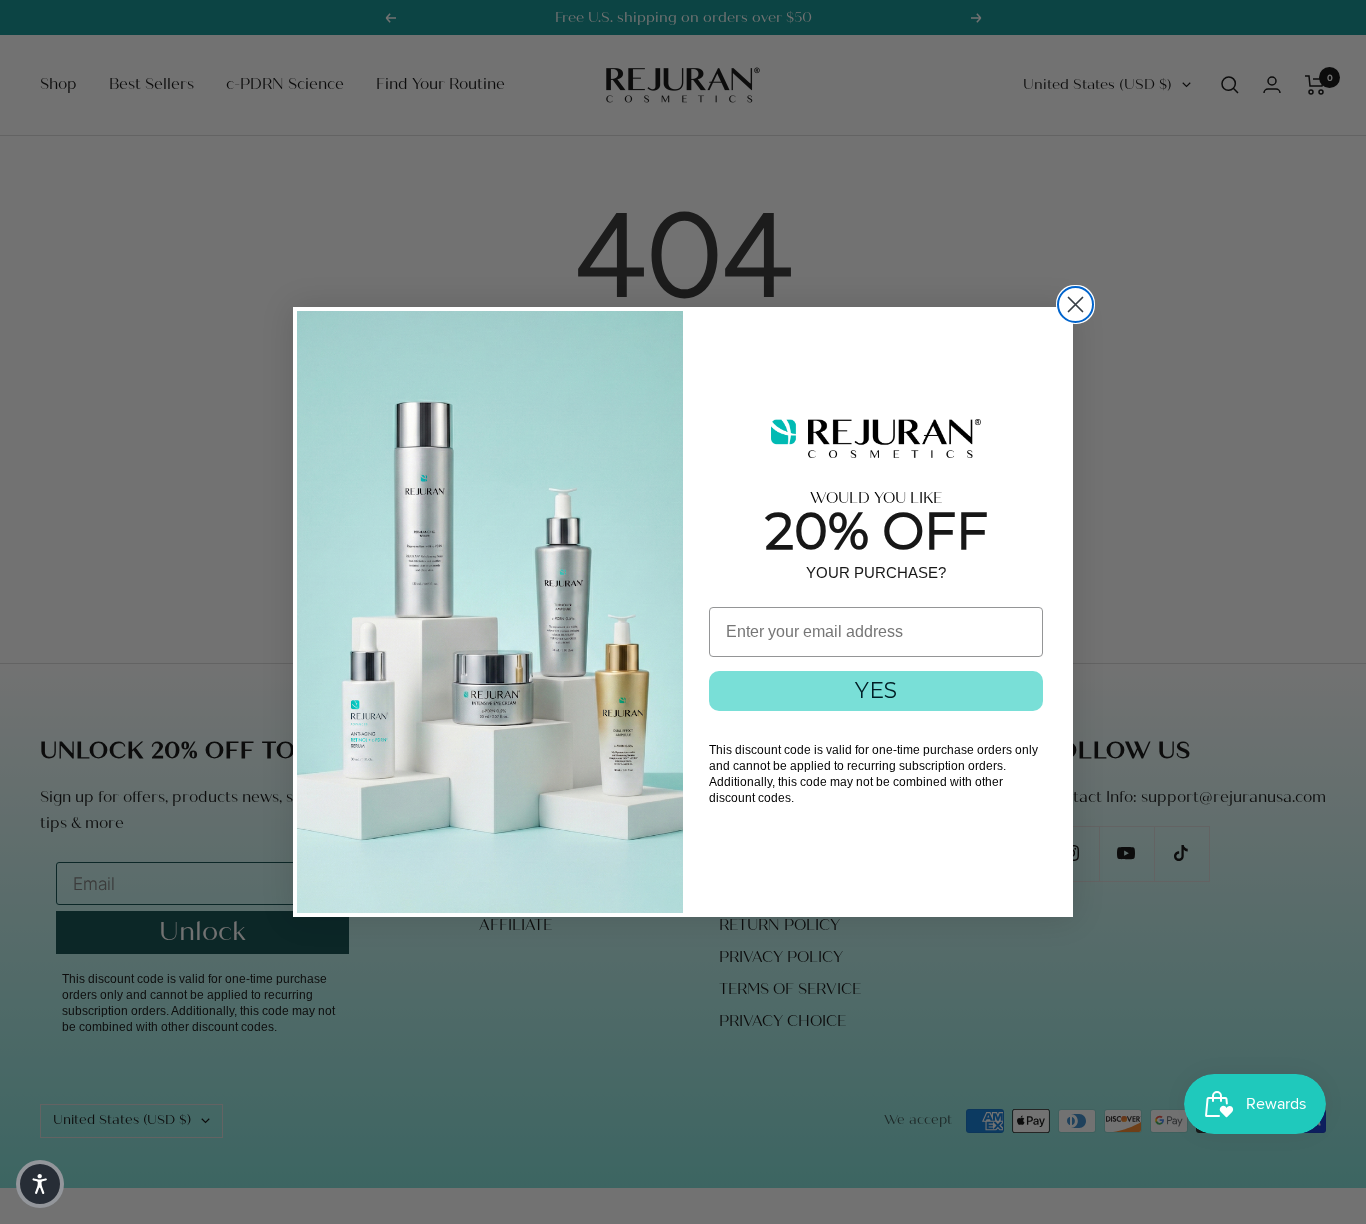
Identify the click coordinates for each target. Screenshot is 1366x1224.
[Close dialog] (1075, 304)
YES (876, 690)
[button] (40, 1184)
